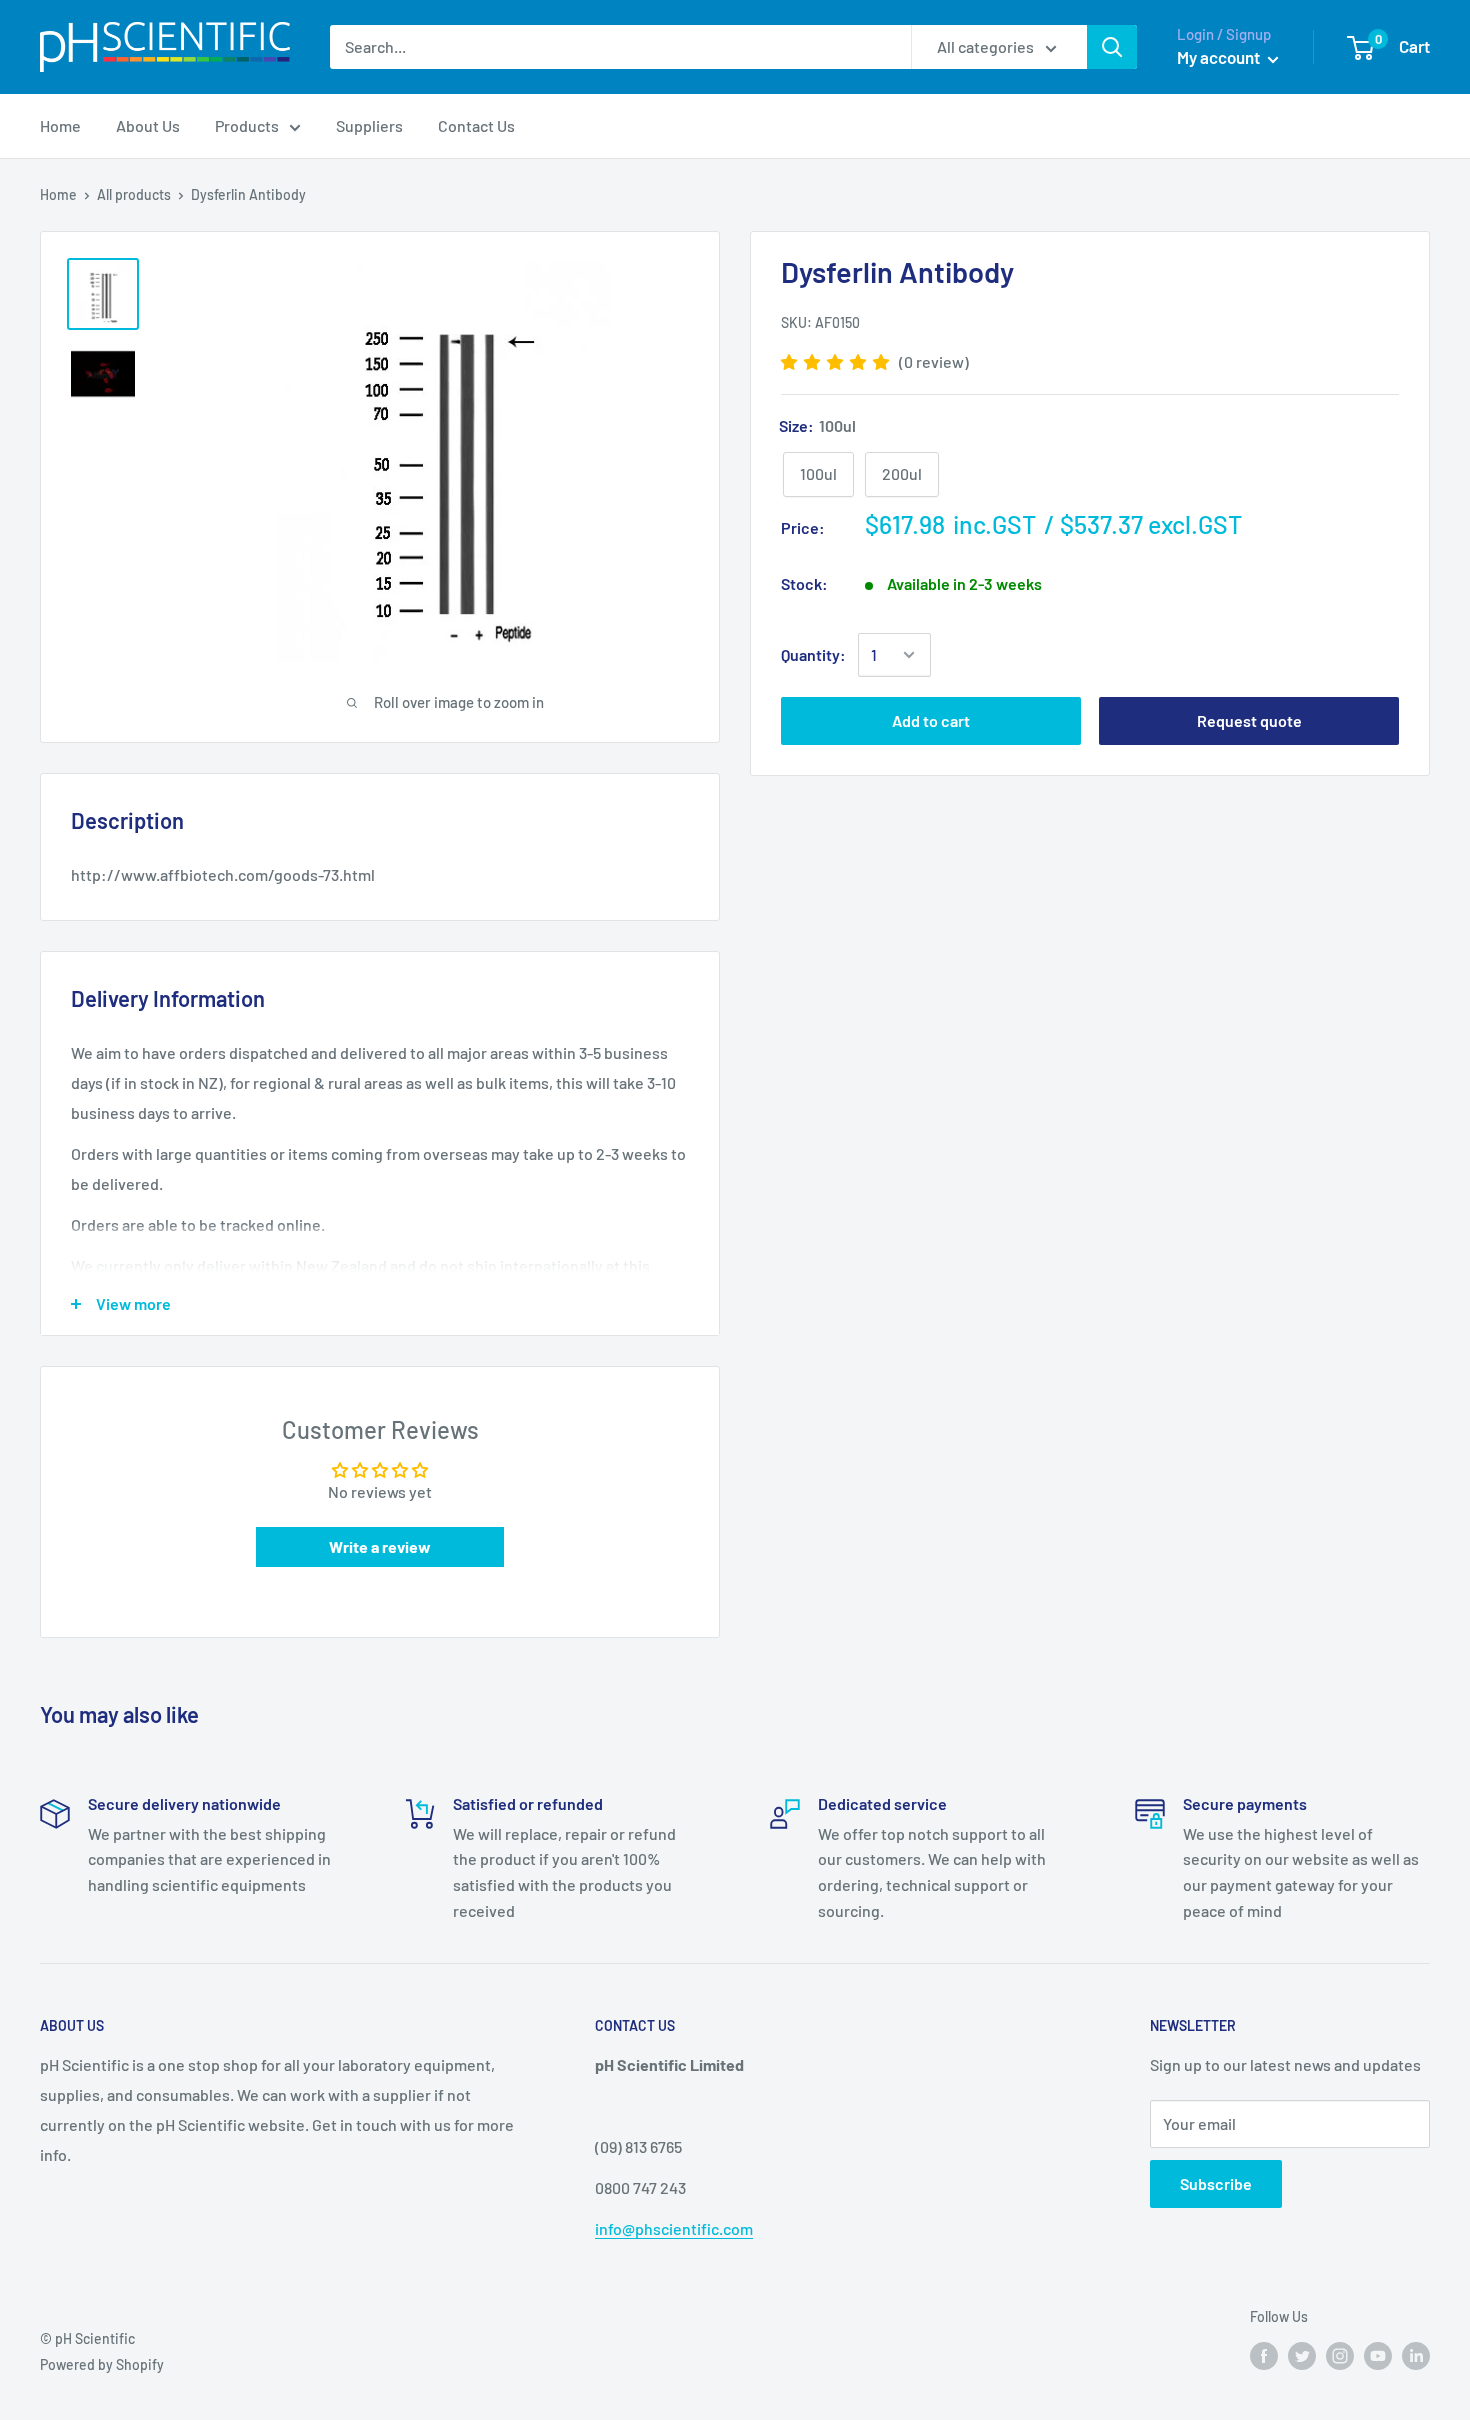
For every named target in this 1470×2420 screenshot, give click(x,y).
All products (134, 194)
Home (58, 194)
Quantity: (813, 654)
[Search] (1112, 47)
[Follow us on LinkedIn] (1416, 2356)
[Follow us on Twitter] (1302, 2356)
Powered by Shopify (102, 2364)
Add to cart (931, 720)
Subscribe (1216, 2183)
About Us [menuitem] (148, 125)
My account (1220, 57)
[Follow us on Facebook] (1264, 2356)
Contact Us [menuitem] (476, 125)
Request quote (1249, 720)
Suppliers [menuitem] (369, 125)
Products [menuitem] (247, 125)
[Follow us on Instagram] (1340, 2356)
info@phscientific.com (674, 2228)
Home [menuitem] (60, 125)
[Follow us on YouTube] (1378, 2356)
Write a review (380, 1546)
